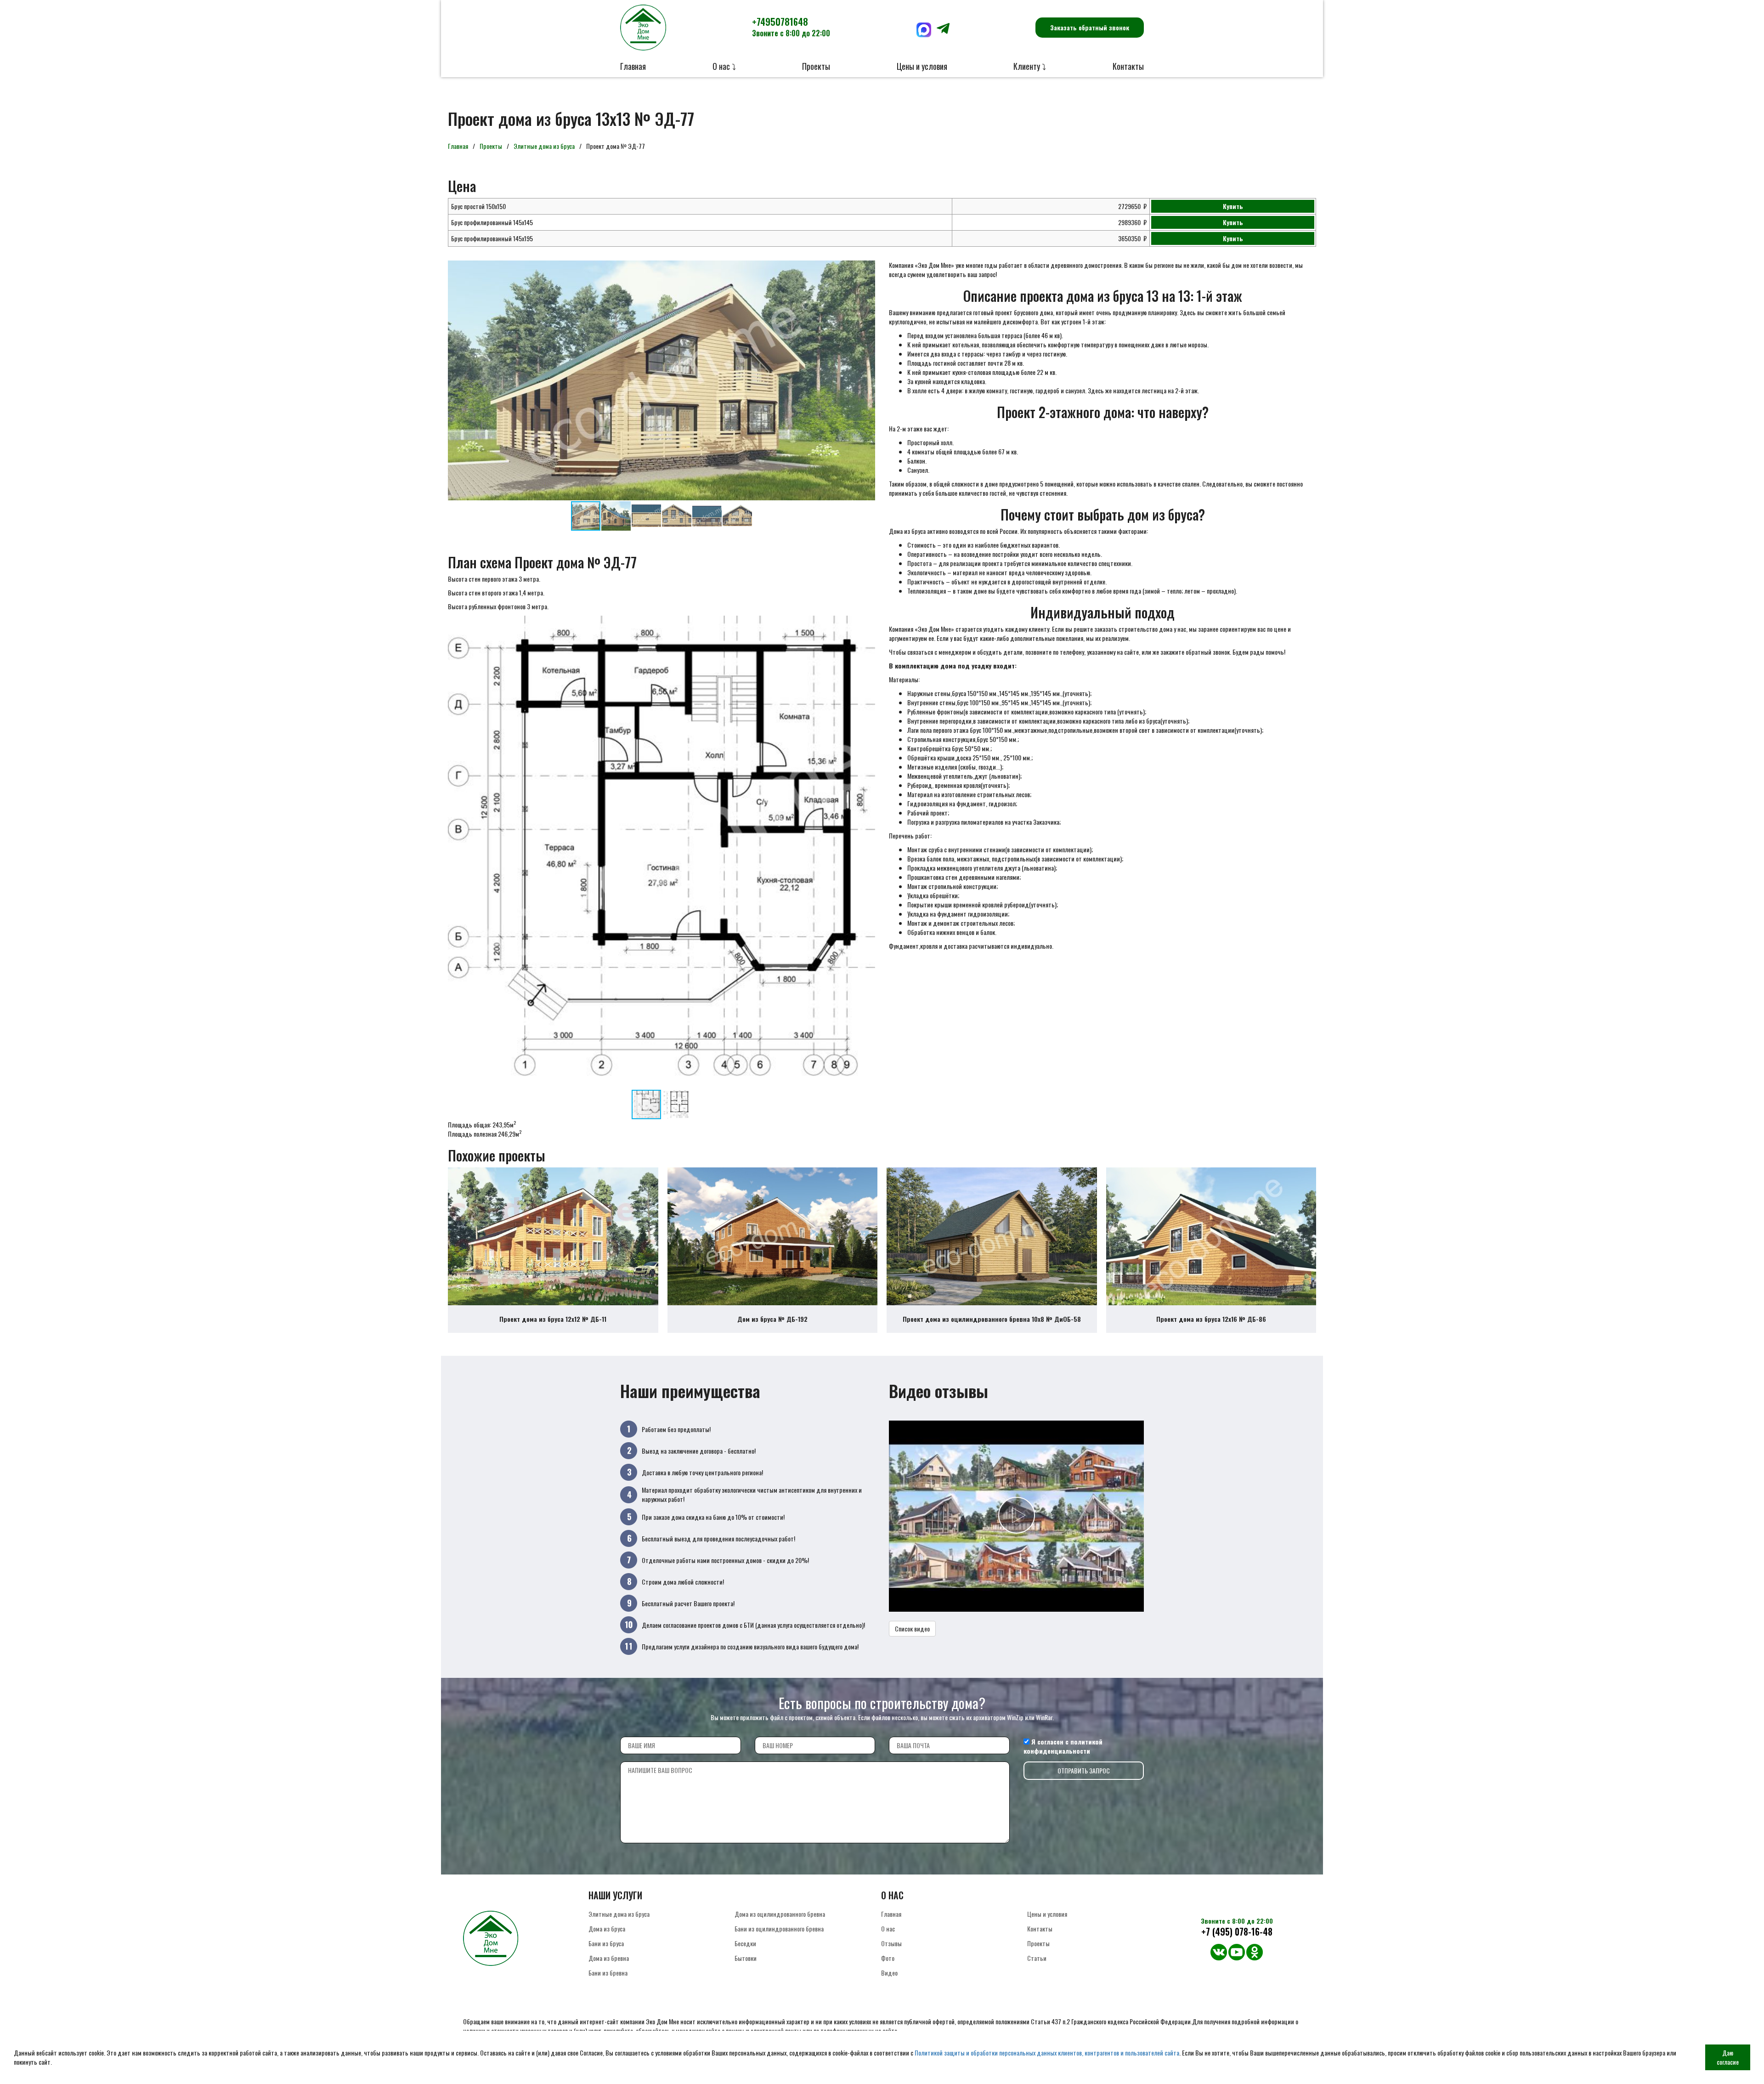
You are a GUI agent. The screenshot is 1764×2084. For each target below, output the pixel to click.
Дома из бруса (607, 1928)
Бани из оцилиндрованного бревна (779, 1928)
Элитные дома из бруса (544, 146)
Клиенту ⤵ (1030, 66)
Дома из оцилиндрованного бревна (780, 1914)
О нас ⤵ (724, 66)
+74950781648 (791, 27)
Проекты (816, 66)
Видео (889, 1973)
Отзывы (891, 1943)
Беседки (745, 1943)
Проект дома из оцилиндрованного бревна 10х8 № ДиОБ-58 (992, 1319)
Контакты (1128, 66)
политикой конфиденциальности (1063, 1746)
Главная (633, 66)
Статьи (1037, 1958)
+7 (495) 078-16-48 (1237, 1932)
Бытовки (746, 1958)
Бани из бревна (608, 1973)
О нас (888, 1928)
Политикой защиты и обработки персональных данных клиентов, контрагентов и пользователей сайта (1047, 2053)
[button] (867, 269)
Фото (888, 1958)
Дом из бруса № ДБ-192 (772, 1319)
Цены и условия (922, 66)
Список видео (912, 1628)
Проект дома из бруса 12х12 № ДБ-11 (553, 1319)
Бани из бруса (606, 1943)
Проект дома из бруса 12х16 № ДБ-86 (1211, 1319)
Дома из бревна (609, 1958)
